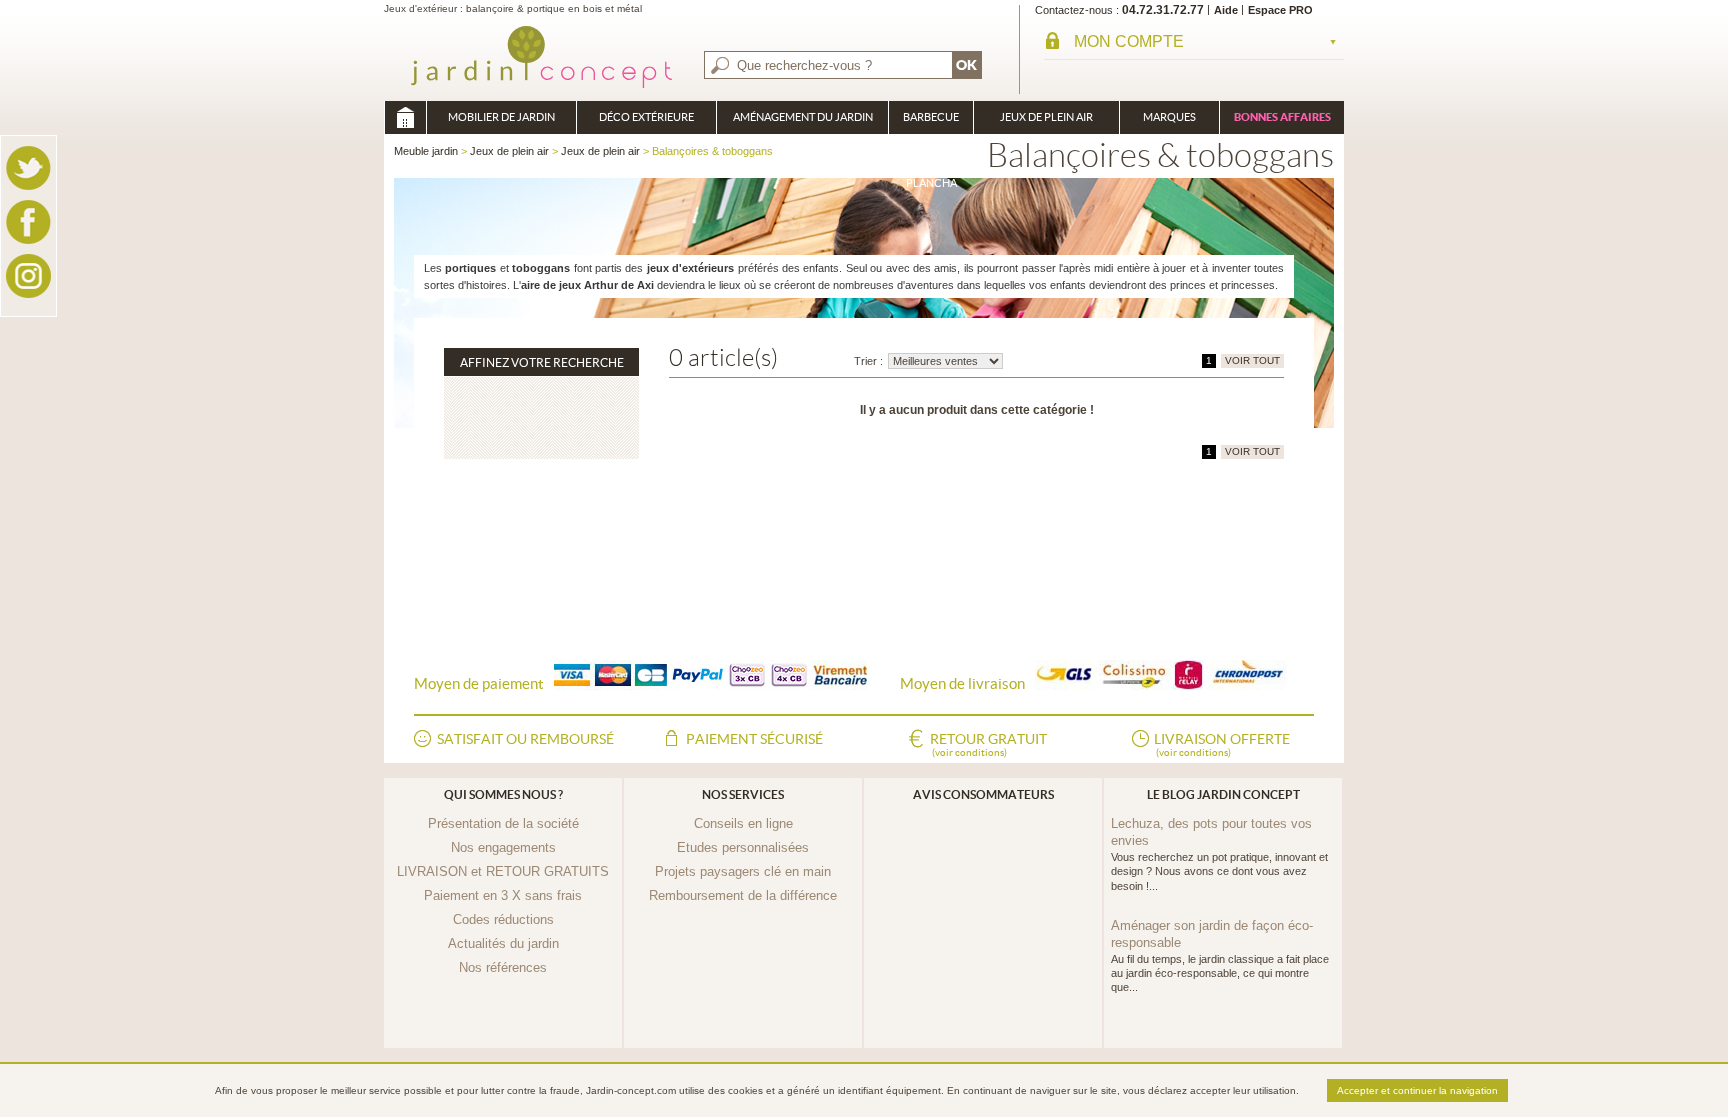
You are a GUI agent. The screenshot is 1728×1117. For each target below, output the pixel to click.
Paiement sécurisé (754, 739)
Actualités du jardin (503, 943)
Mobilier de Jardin (501, 117)
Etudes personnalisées (743, 847)
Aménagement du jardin (803, 117)
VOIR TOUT (1252, 360)
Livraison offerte (1222, 744)
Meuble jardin (405, 117)
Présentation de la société (503, 823)
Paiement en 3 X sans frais (503, 895)
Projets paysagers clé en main (743, 871)
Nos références (503, 967)
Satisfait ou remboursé (525, 739)
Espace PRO (1280, 10)
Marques (1169, 117)
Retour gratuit (988, 744)
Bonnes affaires (1282, 117)
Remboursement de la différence (743, 895)
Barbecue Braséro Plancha (931, 122)
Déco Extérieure (646, 117)
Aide (1226, 10)
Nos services (743, 794)
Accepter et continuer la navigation (1417, 1090)
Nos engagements (503, 847)
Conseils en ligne (743, 823)
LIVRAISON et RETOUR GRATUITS (503, 871)
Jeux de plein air (1046, 117)
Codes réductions (503, 919)
